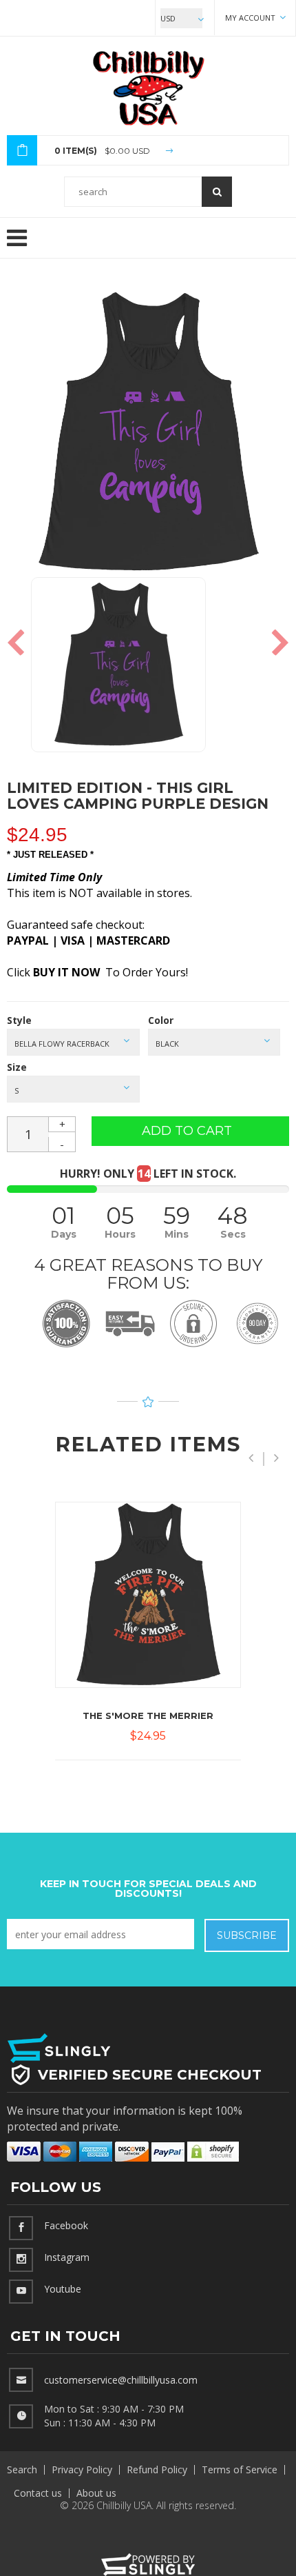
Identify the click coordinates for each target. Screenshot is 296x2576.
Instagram (67, 2257)
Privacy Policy (82, 2469)
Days (64, 1234)
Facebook (66, 2225)
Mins (177, 1234)
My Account (251, 18)
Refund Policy (157, 2469)
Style (19, 1020)
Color (161, 1020)
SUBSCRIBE (247, 1935)
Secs (233, 1234)
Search (22, 2469)
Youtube (63, 2289)
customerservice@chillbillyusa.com (121, 2380)
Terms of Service (240, 2469)
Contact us (38, 2493)
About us (96, 2493)
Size (17, 1067)
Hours (120, 1234)
